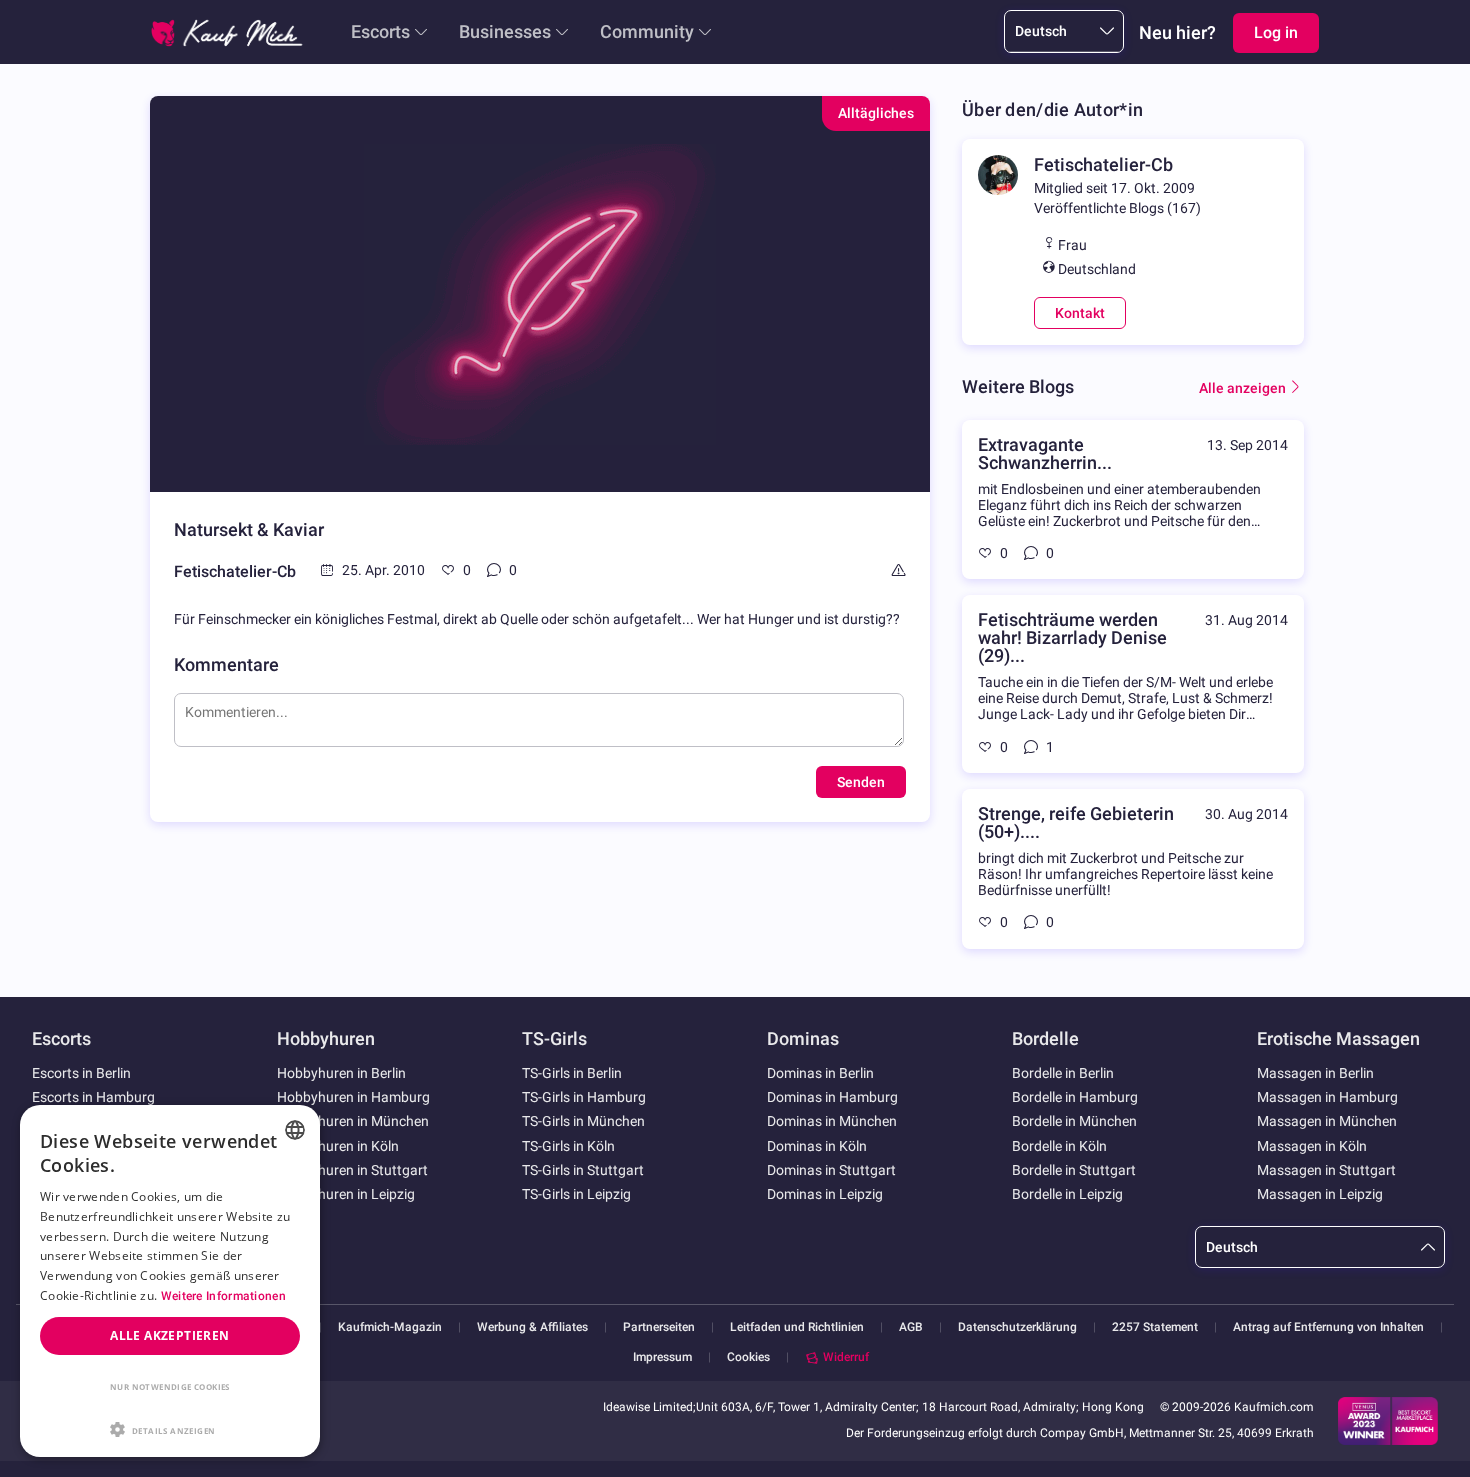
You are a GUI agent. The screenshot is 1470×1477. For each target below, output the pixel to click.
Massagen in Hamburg (1327, 1097)
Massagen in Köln (1312, 1146)
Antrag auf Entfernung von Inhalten (1328, 1327)
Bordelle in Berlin (1063, 1073)
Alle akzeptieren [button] (169, 1335)
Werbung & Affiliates (532, 1327)
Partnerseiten (659, 1327)
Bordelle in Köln (1059, 1146)
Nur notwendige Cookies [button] (170, 1386)
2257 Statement (1155, 1327)
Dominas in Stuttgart (831, 1170)
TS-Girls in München (583, 1121)
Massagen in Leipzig (1320, 1194)
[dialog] (170, 1281)
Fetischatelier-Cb (235, 571)
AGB (911, 1327)
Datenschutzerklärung (1017, 1327)
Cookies (748, 1357)
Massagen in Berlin (1315, 1073)
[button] (170, 1428)
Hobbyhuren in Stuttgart (352, 1170)
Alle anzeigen (1242, 388)
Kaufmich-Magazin (390, 1327)
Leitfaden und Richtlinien (797, 1327)
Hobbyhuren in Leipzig (346, 1194)
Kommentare (226, 664)
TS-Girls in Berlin (572, 1073)
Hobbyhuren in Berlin (341, 1073)
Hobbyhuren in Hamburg (353, 1097)
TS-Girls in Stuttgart (583, 1170)
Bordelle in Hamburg (1075, 1097)
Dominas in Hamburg (832, 1097)
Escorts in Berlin (81, 1073)
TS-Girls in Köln (568, 1146)
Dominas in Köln (817, 1146)
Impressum (662, 1357)
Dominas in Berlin (820, 1073)
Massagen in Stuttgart (1326, 1170)
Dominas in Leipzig (825, 1194)
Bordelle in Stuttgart (1074, 1170)
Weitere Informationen (223, 1296)
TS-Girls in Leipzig (576, 1194)
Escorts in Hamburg (93, 1097)
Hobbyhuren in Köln (338, 1146)
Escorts (380, 31)
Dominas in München (832, 1121)
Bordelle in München (1074, 1121)
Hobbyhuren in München (353, 1121)
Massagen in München (1327, 1121)
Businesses (505, 31)
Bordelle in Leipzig (1067, 1194)
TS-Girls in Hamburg (584, 1097)
